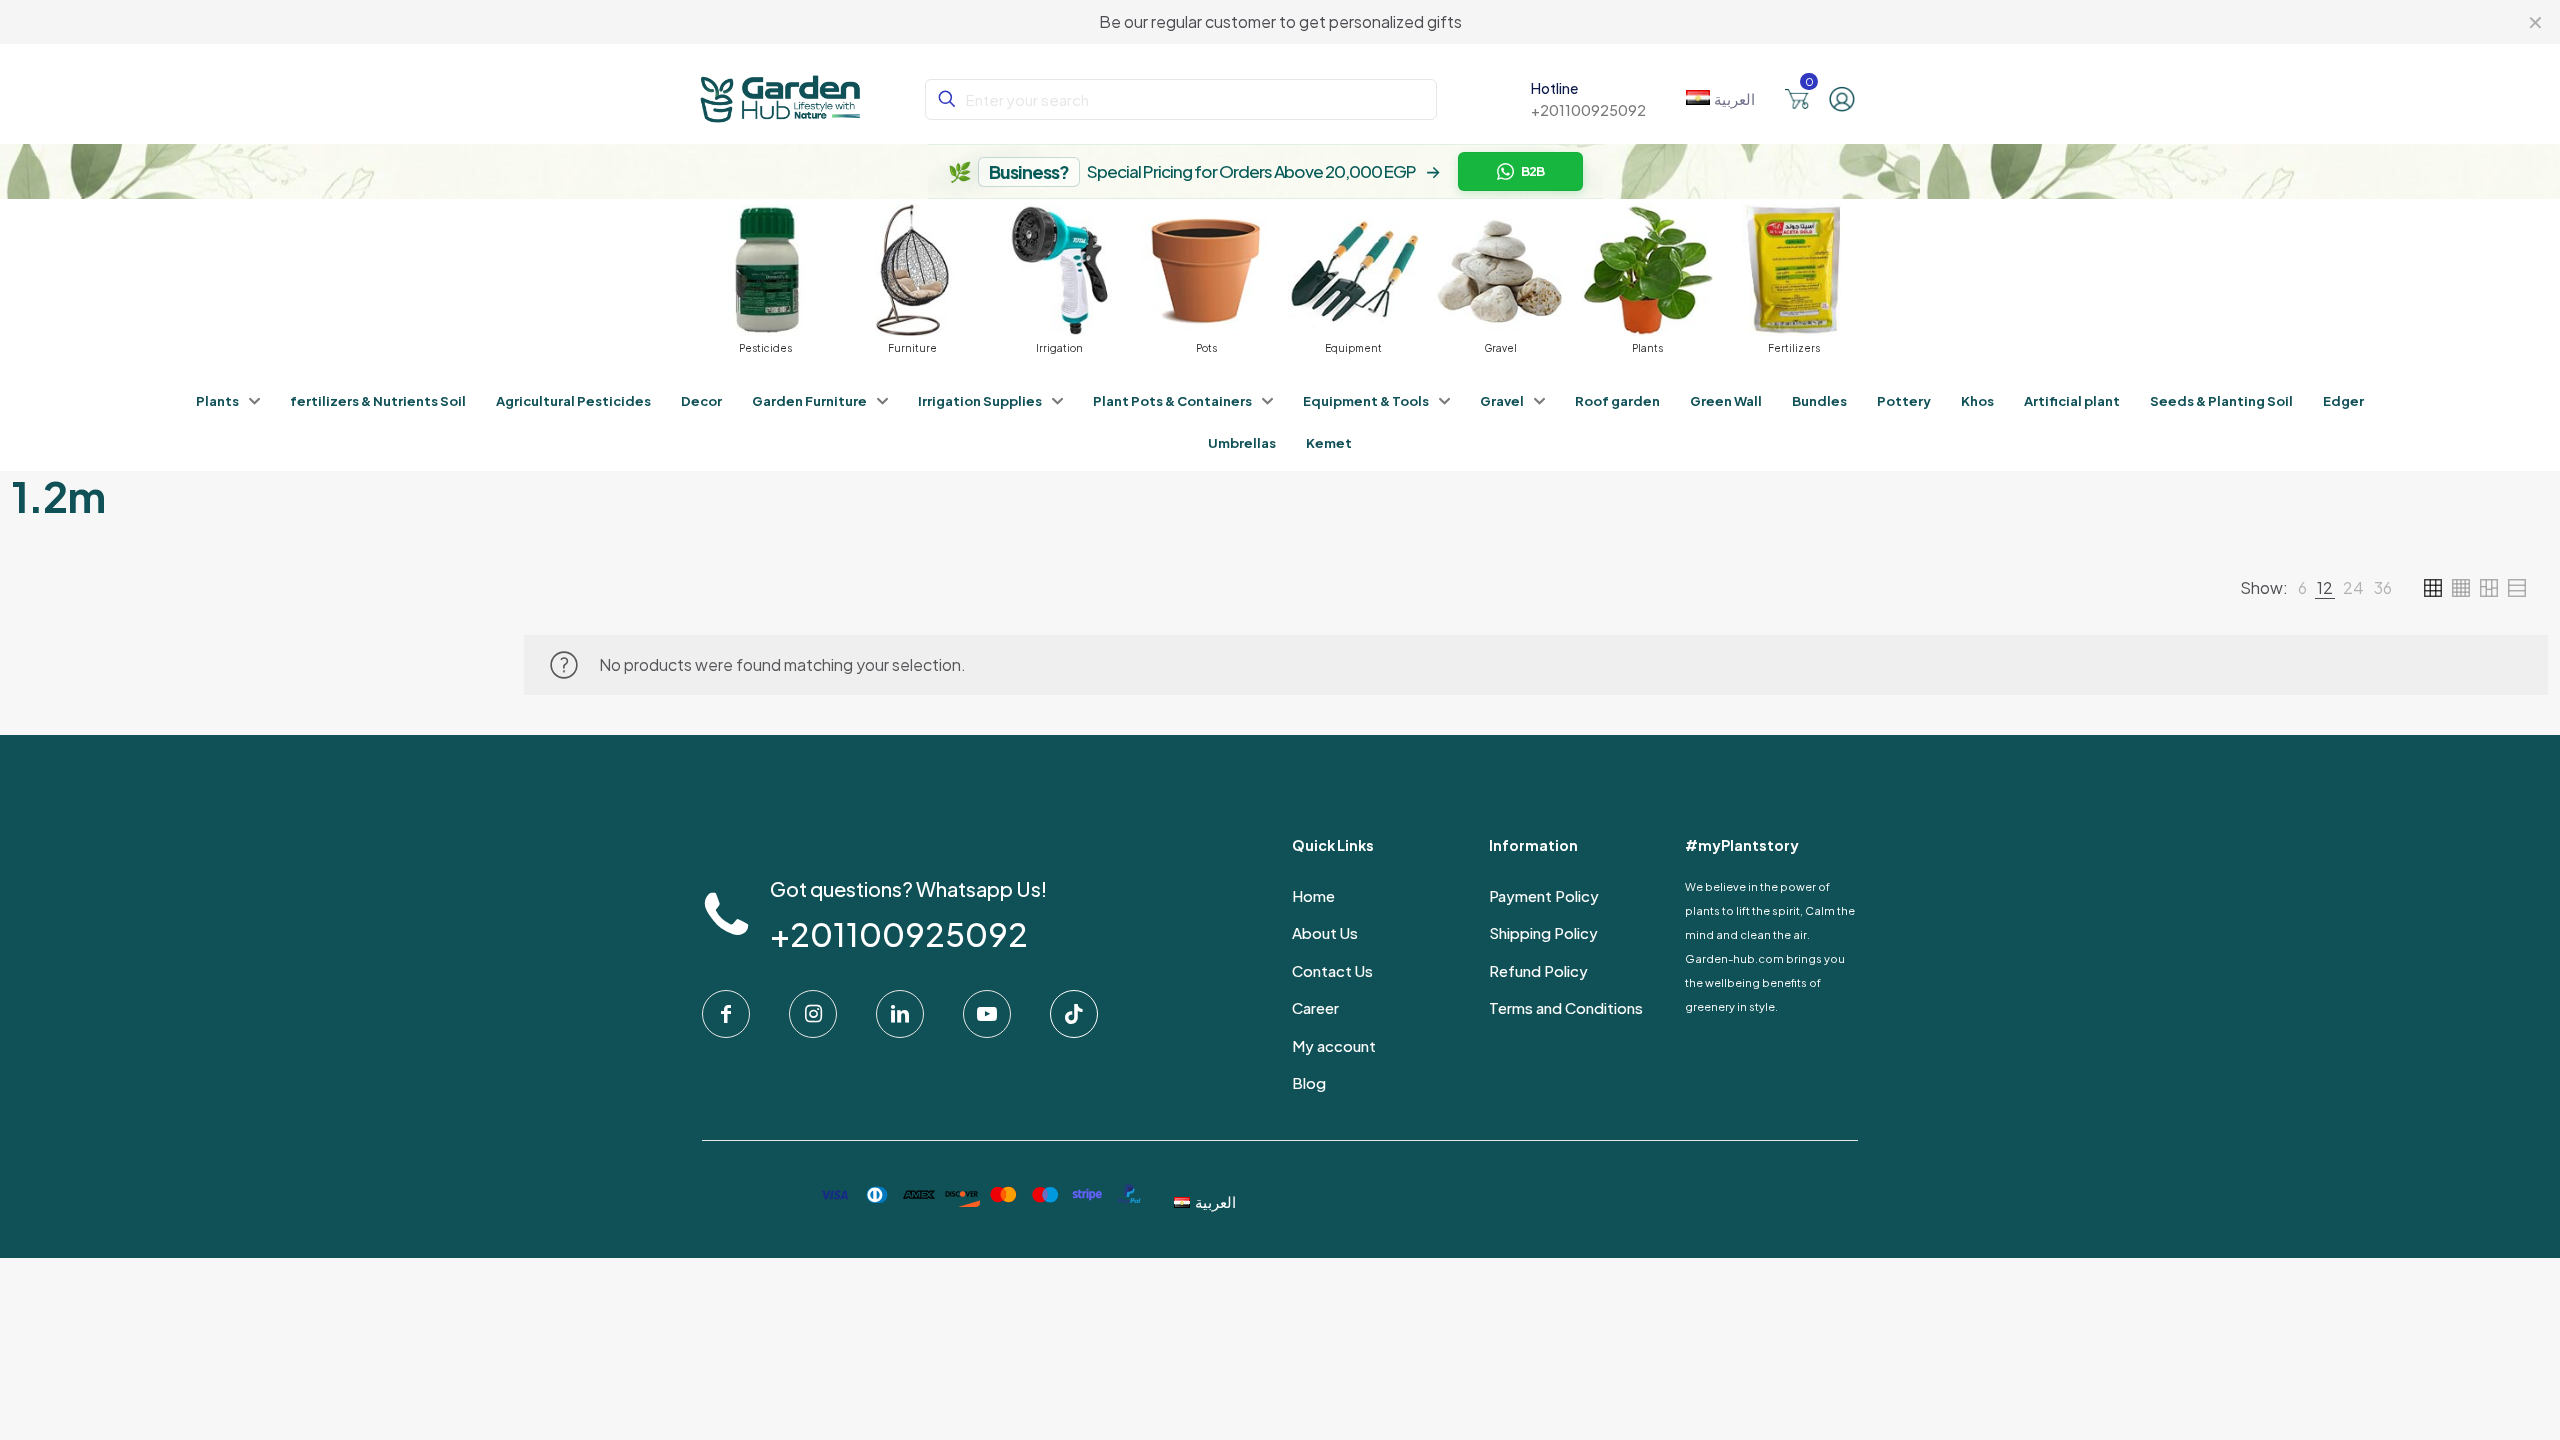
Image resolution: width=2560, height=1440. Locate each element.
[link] (2302, 588)
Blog (1309, 1082)
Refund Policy (1538, 970)
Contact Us (1332, 970)
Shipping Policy (1543, 932)
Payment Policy (1544, 895)
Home (1313, 895)
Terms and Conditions (1566, 1007)
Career (1315, 1007)
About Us (1325, 932)
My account (1334, 1045)
